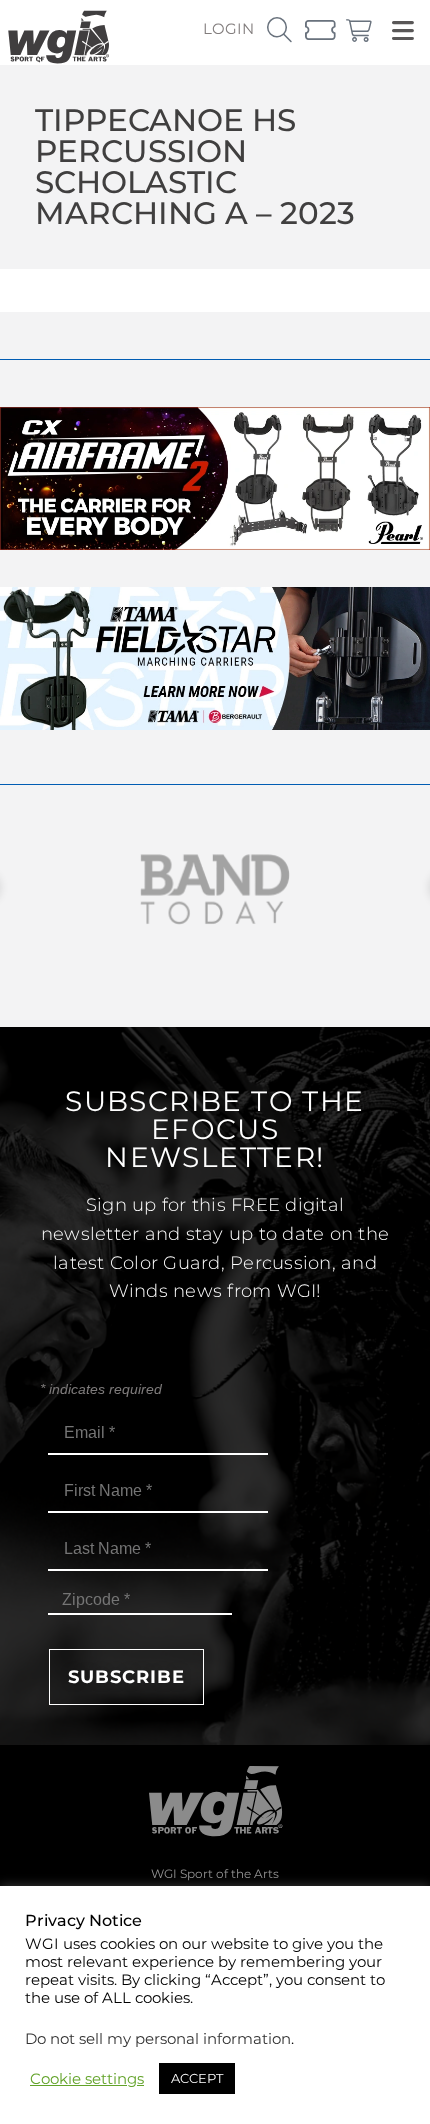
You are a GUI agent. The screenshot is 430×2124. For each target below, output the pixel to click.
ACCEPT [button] (197, 2078)
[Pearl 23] (215, 544)
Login (228, 28)
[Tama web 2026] (215, 724)
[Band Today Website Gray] (215, 889)
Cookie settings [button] (87, 2079)
